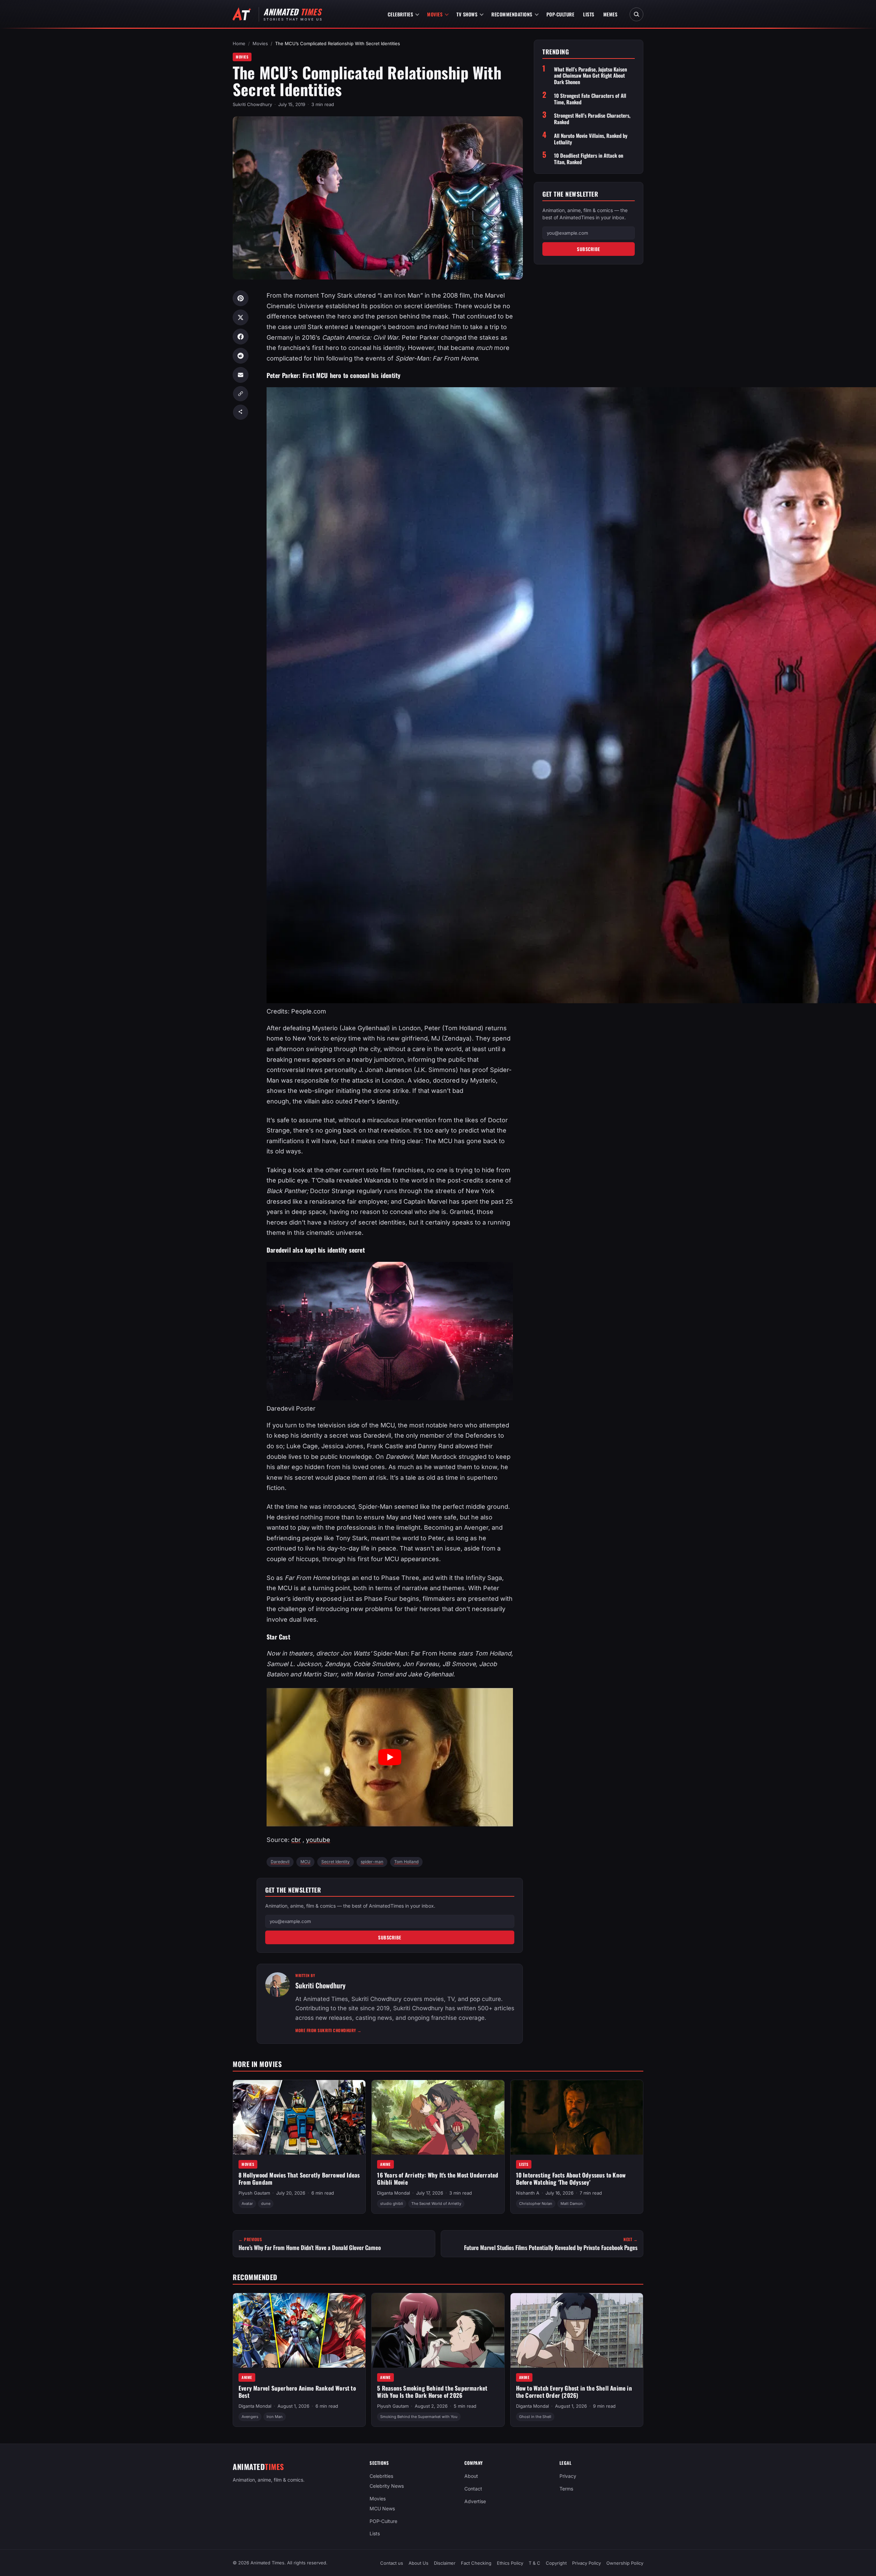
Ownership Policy (625, 2563)
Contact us (392, 2563)
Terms (566, 2489)
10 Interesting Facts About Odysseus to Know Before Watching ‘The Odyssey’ (571, 2179)
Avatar (247, 2204)
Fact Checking (476, 2563)
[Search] (636, 14)
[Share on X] (241, 317)
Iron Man (275, 2417)
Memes (610, 14)
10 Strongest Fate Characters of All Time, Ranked (590, 99)
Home (239, 43)
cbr (296, 1840)
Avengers (250, 2417)
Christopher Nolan (536, 2204)
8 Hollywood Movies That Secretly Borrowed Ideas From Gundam (299, 2179)
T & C (534, 2563)
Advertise (475, 2501)
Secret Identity (336, 1862)
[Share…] (241, 412)
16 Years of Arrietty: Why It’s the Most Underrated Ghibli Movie (438, 2179)
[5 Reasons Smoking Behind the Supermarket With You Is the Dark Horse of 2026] (438, 2330)
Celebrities (401, 14)
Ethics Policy (510, 2563)
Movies (435, 14)
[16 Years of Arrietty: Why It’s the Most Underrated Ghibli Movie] (438, 2117)
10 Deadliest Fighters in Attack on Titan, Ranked (589, 159)
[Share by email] (241, 375)
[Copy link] (241, 394)
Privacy (568, 2476)
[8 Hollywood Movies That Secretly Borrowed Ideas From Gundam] (299, 2117)
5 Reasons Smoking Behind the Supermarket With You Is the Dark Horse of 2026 (432, 2392)
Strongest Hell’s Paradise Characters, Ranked (592, 119)
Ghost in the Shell (535, 2417)
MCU (305, 1862)
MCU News (382, 2508)
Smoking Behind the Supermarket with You (419, 2417)
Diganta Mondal (394, 2193)
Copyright (556, 2563)
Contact (473, 2489)
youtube (318, 1840)
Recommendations (512, 14)
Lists (589, 14)
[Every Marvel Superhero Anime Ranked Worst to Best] (299, 2330)
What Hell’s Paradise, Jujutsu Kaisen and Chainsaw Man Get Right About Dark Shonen (590, 76)
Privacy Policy (587, 2563)
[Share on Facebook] (241, 337)
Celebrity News (387, 2486)
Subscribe (390, 1937)
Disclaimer (445, 2563)
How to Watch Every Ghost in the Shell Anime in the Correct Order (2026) (574, 2392)
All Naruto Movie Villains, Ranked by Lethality (591, 139)
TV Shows (467, 14)
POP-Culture (561, 14)
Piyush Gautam (254, 2193)
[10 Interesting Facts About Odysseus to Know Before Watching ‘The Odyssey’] (577, 2117)
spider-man (372, 1862)
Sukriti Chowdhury (252, 104)
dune (266, 2204)
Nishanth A (528, 2193)
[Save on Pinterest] (241, 298)
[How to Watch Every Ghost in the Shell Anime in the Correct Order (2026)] (577, 2330)
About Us (418, 2563)
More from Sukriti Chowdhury (328, 2030)
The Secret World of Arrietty (436, 2204)
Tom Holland (406, 1862)
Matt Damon (572, 2204)
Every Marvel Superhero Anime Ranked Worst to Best (297, 2392)
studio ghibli (392, 2204)
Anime (385, 2164)
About (471, 2476)
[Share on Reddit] (241, 356)
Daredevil (280, 1862)
